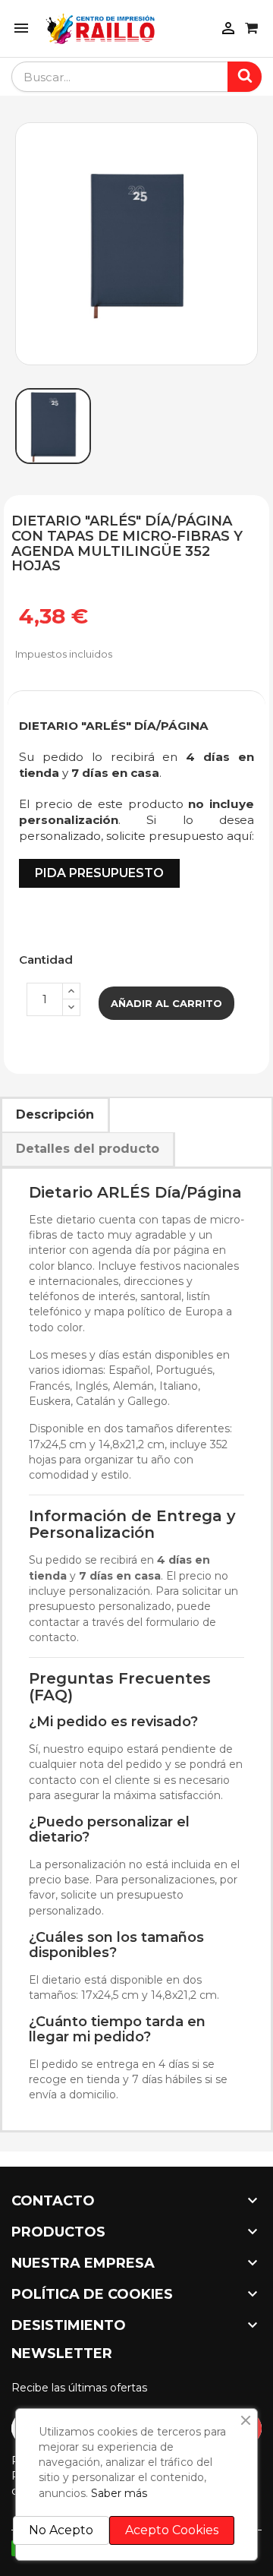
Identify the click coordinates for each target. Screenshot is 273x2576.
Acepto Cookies (172, 2530)
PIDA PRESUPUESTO (99, 873)
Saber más (119, 2493)
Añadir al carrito (166, 1003)
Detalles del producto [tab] (88, 1149)
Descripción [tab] (55, 1114)
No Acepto (61, 2530)
